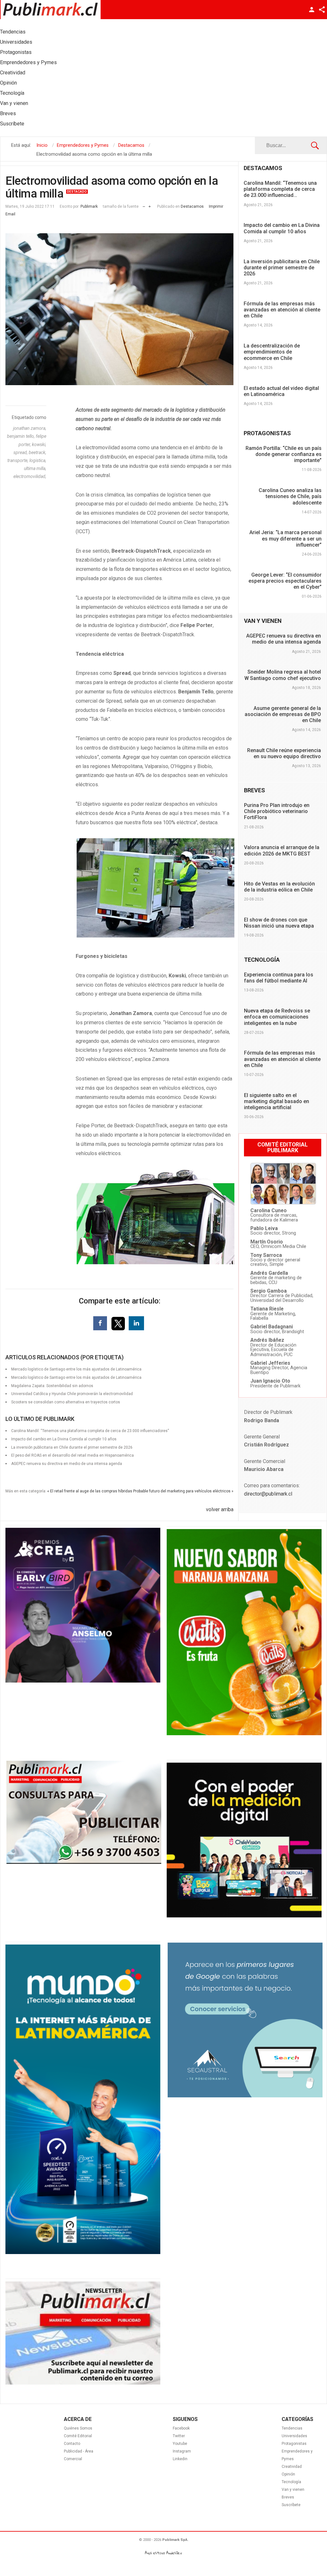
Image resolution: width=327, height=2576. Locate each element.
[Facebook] (100, 1323)
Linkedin (180, 2459)
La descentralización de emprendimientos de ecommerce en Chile (272, 352)
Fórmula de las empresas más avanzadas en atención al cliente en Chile (282, 310)
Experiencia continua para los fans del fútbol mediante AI (279, 978)
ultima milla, (35, 468)
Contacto (72, 2444)
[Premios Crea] (83, 1681)
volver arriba (220, 1509)
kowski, (39, 444)
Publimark (89, 206)
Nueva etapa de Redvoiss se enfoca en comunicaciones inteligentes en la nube (277, 1017)
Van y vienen (293, 2490)
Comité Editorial (78, 2436)
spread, (21, 452)
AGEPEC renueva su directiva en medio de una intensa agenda (67, 1464)
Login (312, 10)
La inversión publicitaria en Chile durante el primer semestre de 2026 (282, 268)
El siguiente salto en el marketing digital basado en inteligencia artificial (277, 1101)
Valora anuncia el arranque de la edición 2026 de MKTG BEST (282, 850)
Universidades (294, 2436)
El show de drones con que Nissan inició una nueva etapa (279, 923)
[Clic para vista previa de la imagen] (119, 309)
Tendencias (292, 2428)
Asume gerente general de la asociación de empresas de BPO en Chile (283, 714)
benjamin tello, (21, 436)
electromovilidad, (30, 476)
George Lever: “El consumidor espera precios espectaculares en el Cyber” (285, 581)
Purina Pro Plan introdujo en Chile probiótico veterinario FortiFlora (277, 811)
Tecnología (291, 2482)
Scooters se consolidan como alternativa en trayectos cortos (66, 1402)
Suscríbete (291, 2505)
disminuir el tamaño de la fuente (144, 205)
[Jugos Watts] (244, 1734)
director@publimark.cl (268, 1494)
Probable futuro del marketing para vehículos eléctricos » (183, 1491)
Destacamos (192, 206)
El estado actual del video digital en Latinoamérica (281, 391)
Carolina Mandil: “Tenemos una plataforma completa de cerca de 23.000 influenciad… (280, 189)
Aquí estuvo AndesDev (163, 2553)
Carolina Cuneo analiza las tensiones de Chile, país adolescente (290, 496)
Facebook (181, 2428)
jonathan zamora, (30, 428)
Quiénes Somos (78, 2428)
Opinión (288, 2474)
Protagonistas (294, 2444)
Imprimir (216, 206)
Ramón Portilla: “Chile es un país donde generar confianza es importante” (284, 454)
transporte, (18, 460)
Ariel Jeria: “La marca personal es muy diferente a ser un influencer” (285, 538)
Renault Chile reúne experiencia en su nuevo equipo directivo (284, 753)
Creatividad (292, 2467)
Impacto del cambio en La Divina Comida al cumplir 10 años (282, 228)
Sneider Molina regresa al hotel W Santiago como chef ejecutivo (283, 675)
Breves (288, 2497)
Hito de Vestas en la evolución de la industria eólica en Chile (279, 887)
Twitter (179, 2436)
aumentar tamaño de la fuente (150, 205)
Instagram (182, 2451)
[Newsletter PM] (83, 2383)
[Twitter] (119, 1323)
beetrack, (38, 452)
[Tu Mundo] (83, 2252)
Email (10, 214)
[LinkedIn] (136, 1323)
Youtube (180, 2444)
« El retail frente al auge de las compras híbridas (90, 1491)
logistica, (38, 460)
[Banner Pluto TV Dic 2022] (244, 1916)
